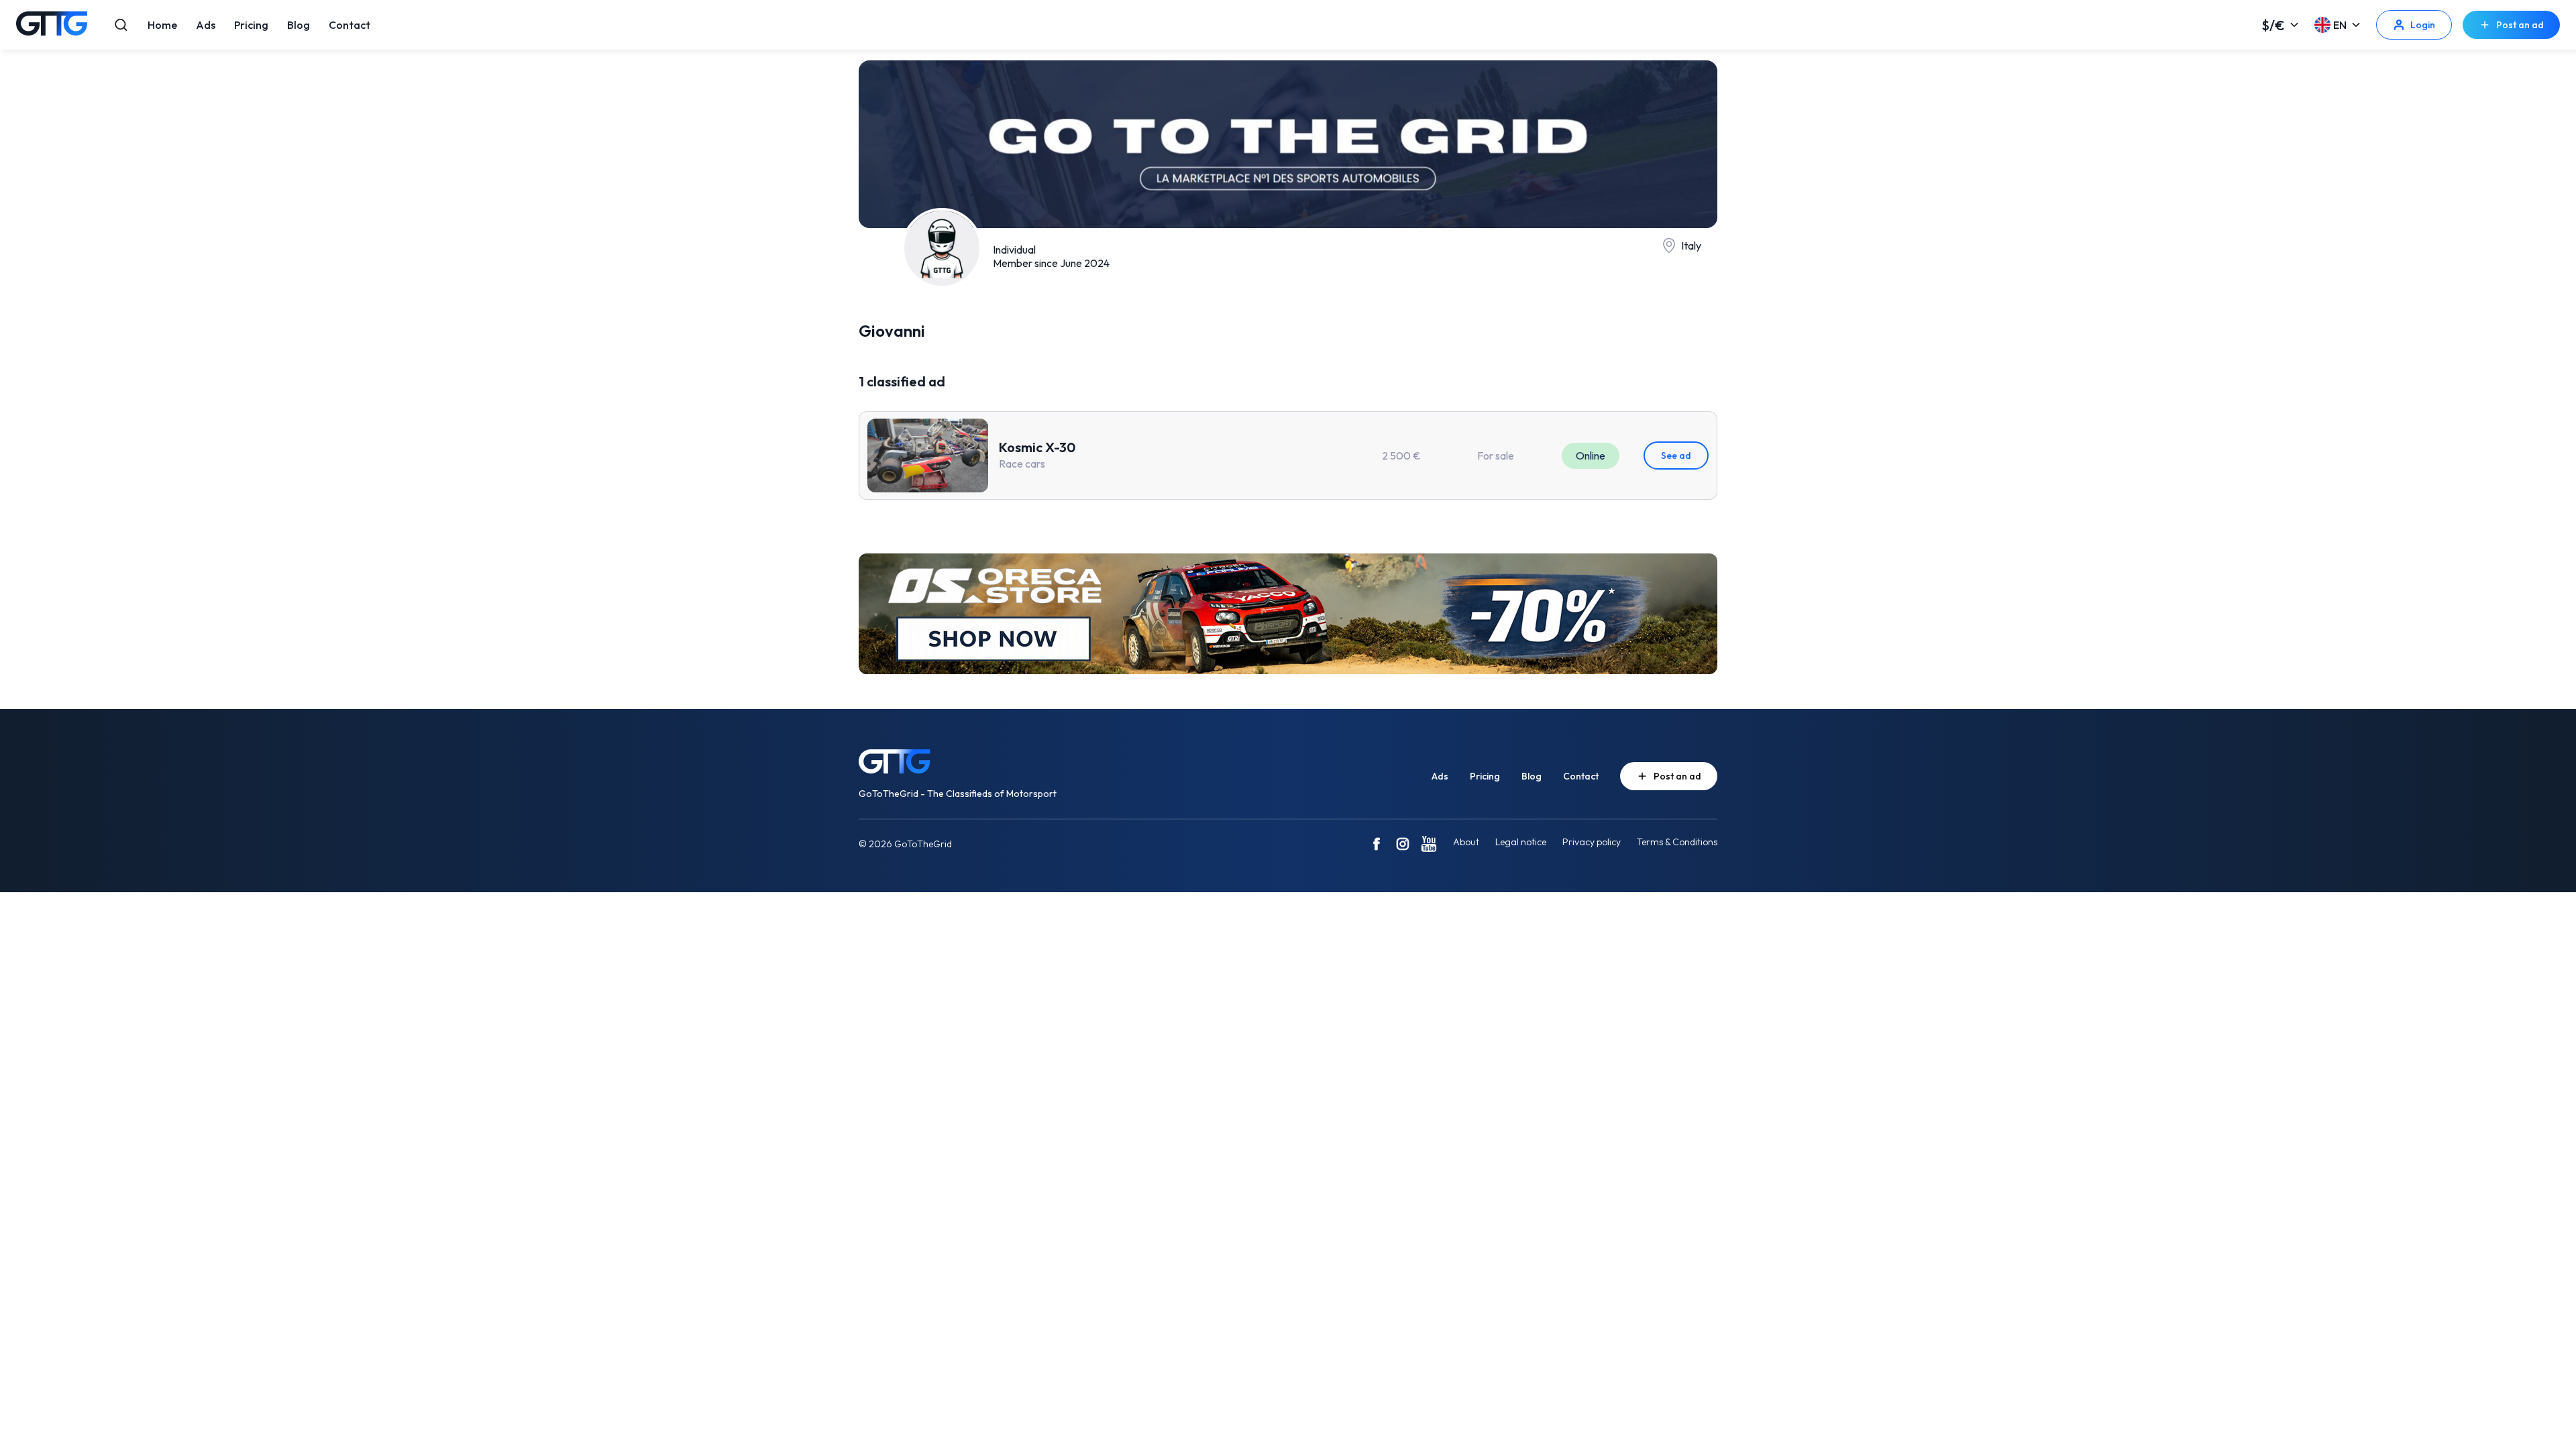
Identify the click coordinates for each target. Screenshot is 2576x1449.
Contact (350, 25)
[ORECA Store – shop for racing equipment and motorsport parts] (1288, 615)
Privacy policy (1592, 842)
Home (162, 25)
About (1466, 842)
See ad (1676, 455)
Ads (206, 25)
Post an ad (2520, 25)
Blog (299, 25)
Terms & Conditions (1677, 842)
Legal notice (1521, 842)
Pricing (251, 25)
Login (2423, 25)
